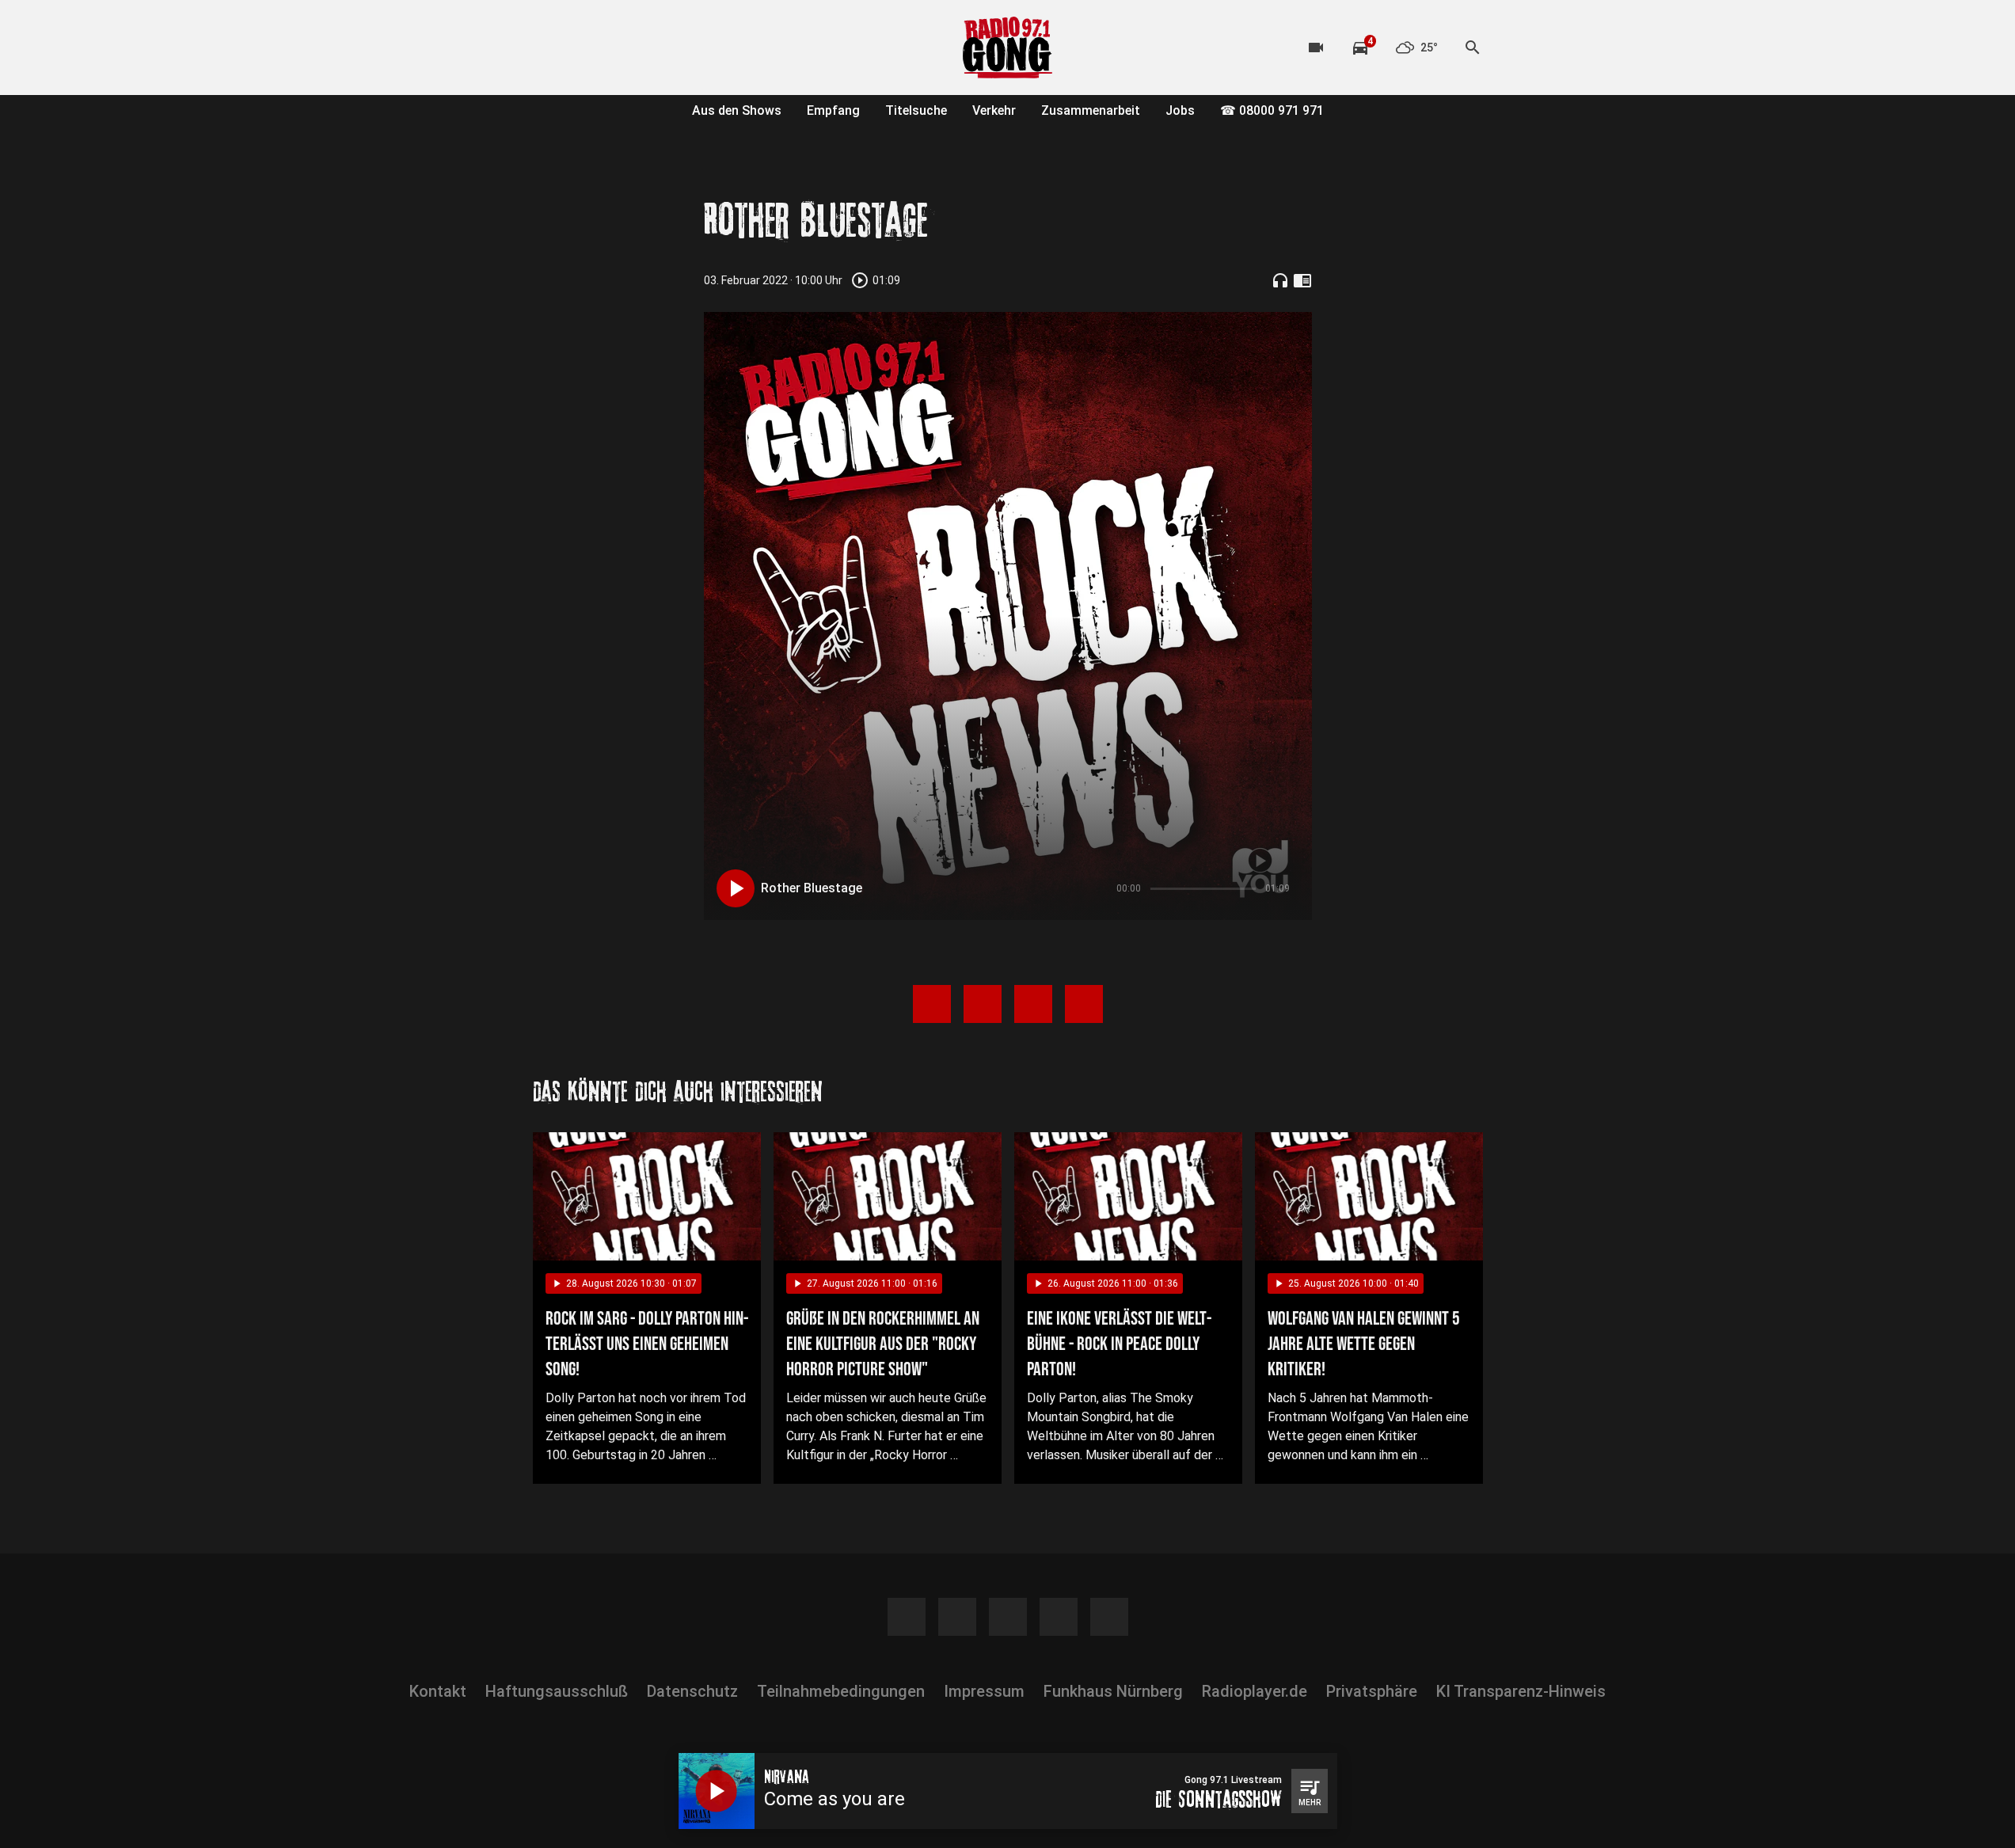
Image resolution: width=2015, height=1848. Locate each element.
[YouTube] (612, 48)
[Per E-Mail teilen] (1084, 1004)
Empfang (833, 110)
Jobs (1180, 110)
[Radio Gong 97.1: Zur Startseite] (1008, 48)
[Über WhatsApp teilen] (1033, 1004)
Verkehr (994, 110)
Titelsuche (916, 110)
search (1473, 48)
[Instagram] (580, 48)
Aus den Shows (737, 110)
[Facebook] (549, 48)
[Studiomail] (675, 48)
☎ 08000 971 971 (1272, 110)
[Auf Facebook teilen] (932, 1004)
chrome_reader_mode (1302, 280)
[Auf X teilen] (983, 1004)
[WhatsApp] (644, 48)
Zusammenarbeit (1091, 110)
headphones (1280, 280)
